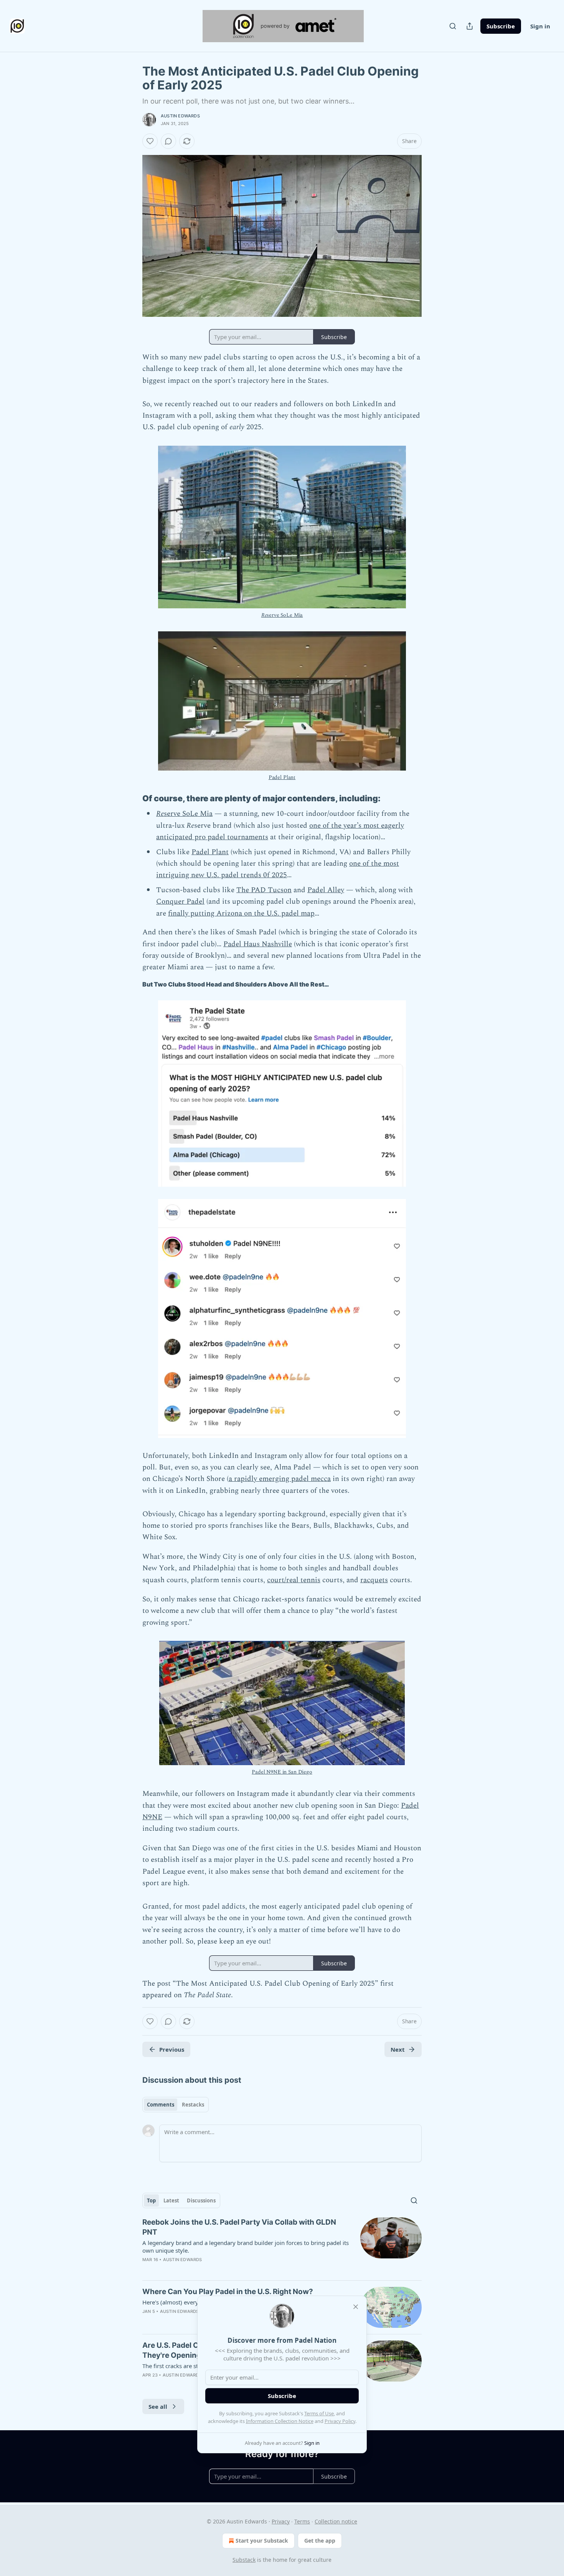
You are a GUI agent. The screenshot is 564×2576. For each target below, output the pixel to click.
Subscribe (501, 26)
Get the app (320, 2541)
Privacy (281, 2521)
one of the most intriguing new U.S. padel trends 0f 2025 (278, 869)
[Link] (132, 799)
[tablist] (176, 2105)
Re (264, 615)
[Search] (453, 26)
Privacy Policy (340, 2421)
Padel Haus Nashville (258, 944)
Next (398, 2049)
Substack (244, 2560)
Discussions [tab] (201, 2200)
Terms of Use (319, 2413)
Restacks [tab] (193, 2105)
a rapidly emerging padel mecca (280, 1479)
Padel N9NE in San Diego (282, 1772)
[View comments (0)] (168, 141)
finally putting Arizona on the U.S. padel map (241, 913)
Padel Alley (326, 890)
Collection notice (336, 2521)
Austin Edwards (180, 116)
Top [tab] (151, 2200)
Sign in (540, 26)
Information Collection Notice (280, 2421)
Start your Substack (262, 2541)
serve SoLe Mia (285, 615)
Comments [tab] (161, 2105)
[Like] (150, 141)
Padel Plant (282, 777)
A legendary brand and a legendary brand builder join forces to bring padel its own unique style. (246, 2247)
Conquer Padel (180, 902)
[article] (282, 2246)
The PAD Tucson (264, 890)
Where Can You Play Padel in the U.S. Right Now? (228, 2292)
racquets (374, 1580)
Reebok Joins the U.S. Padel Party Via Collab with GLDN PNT (239, 2227)
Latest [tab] (171, 2200)
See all (158, 2406)
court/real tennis (294, 1580)
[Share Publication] (470, 26)
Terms (302, 2521)
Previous (172, 2049)
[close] (356, 2307)
